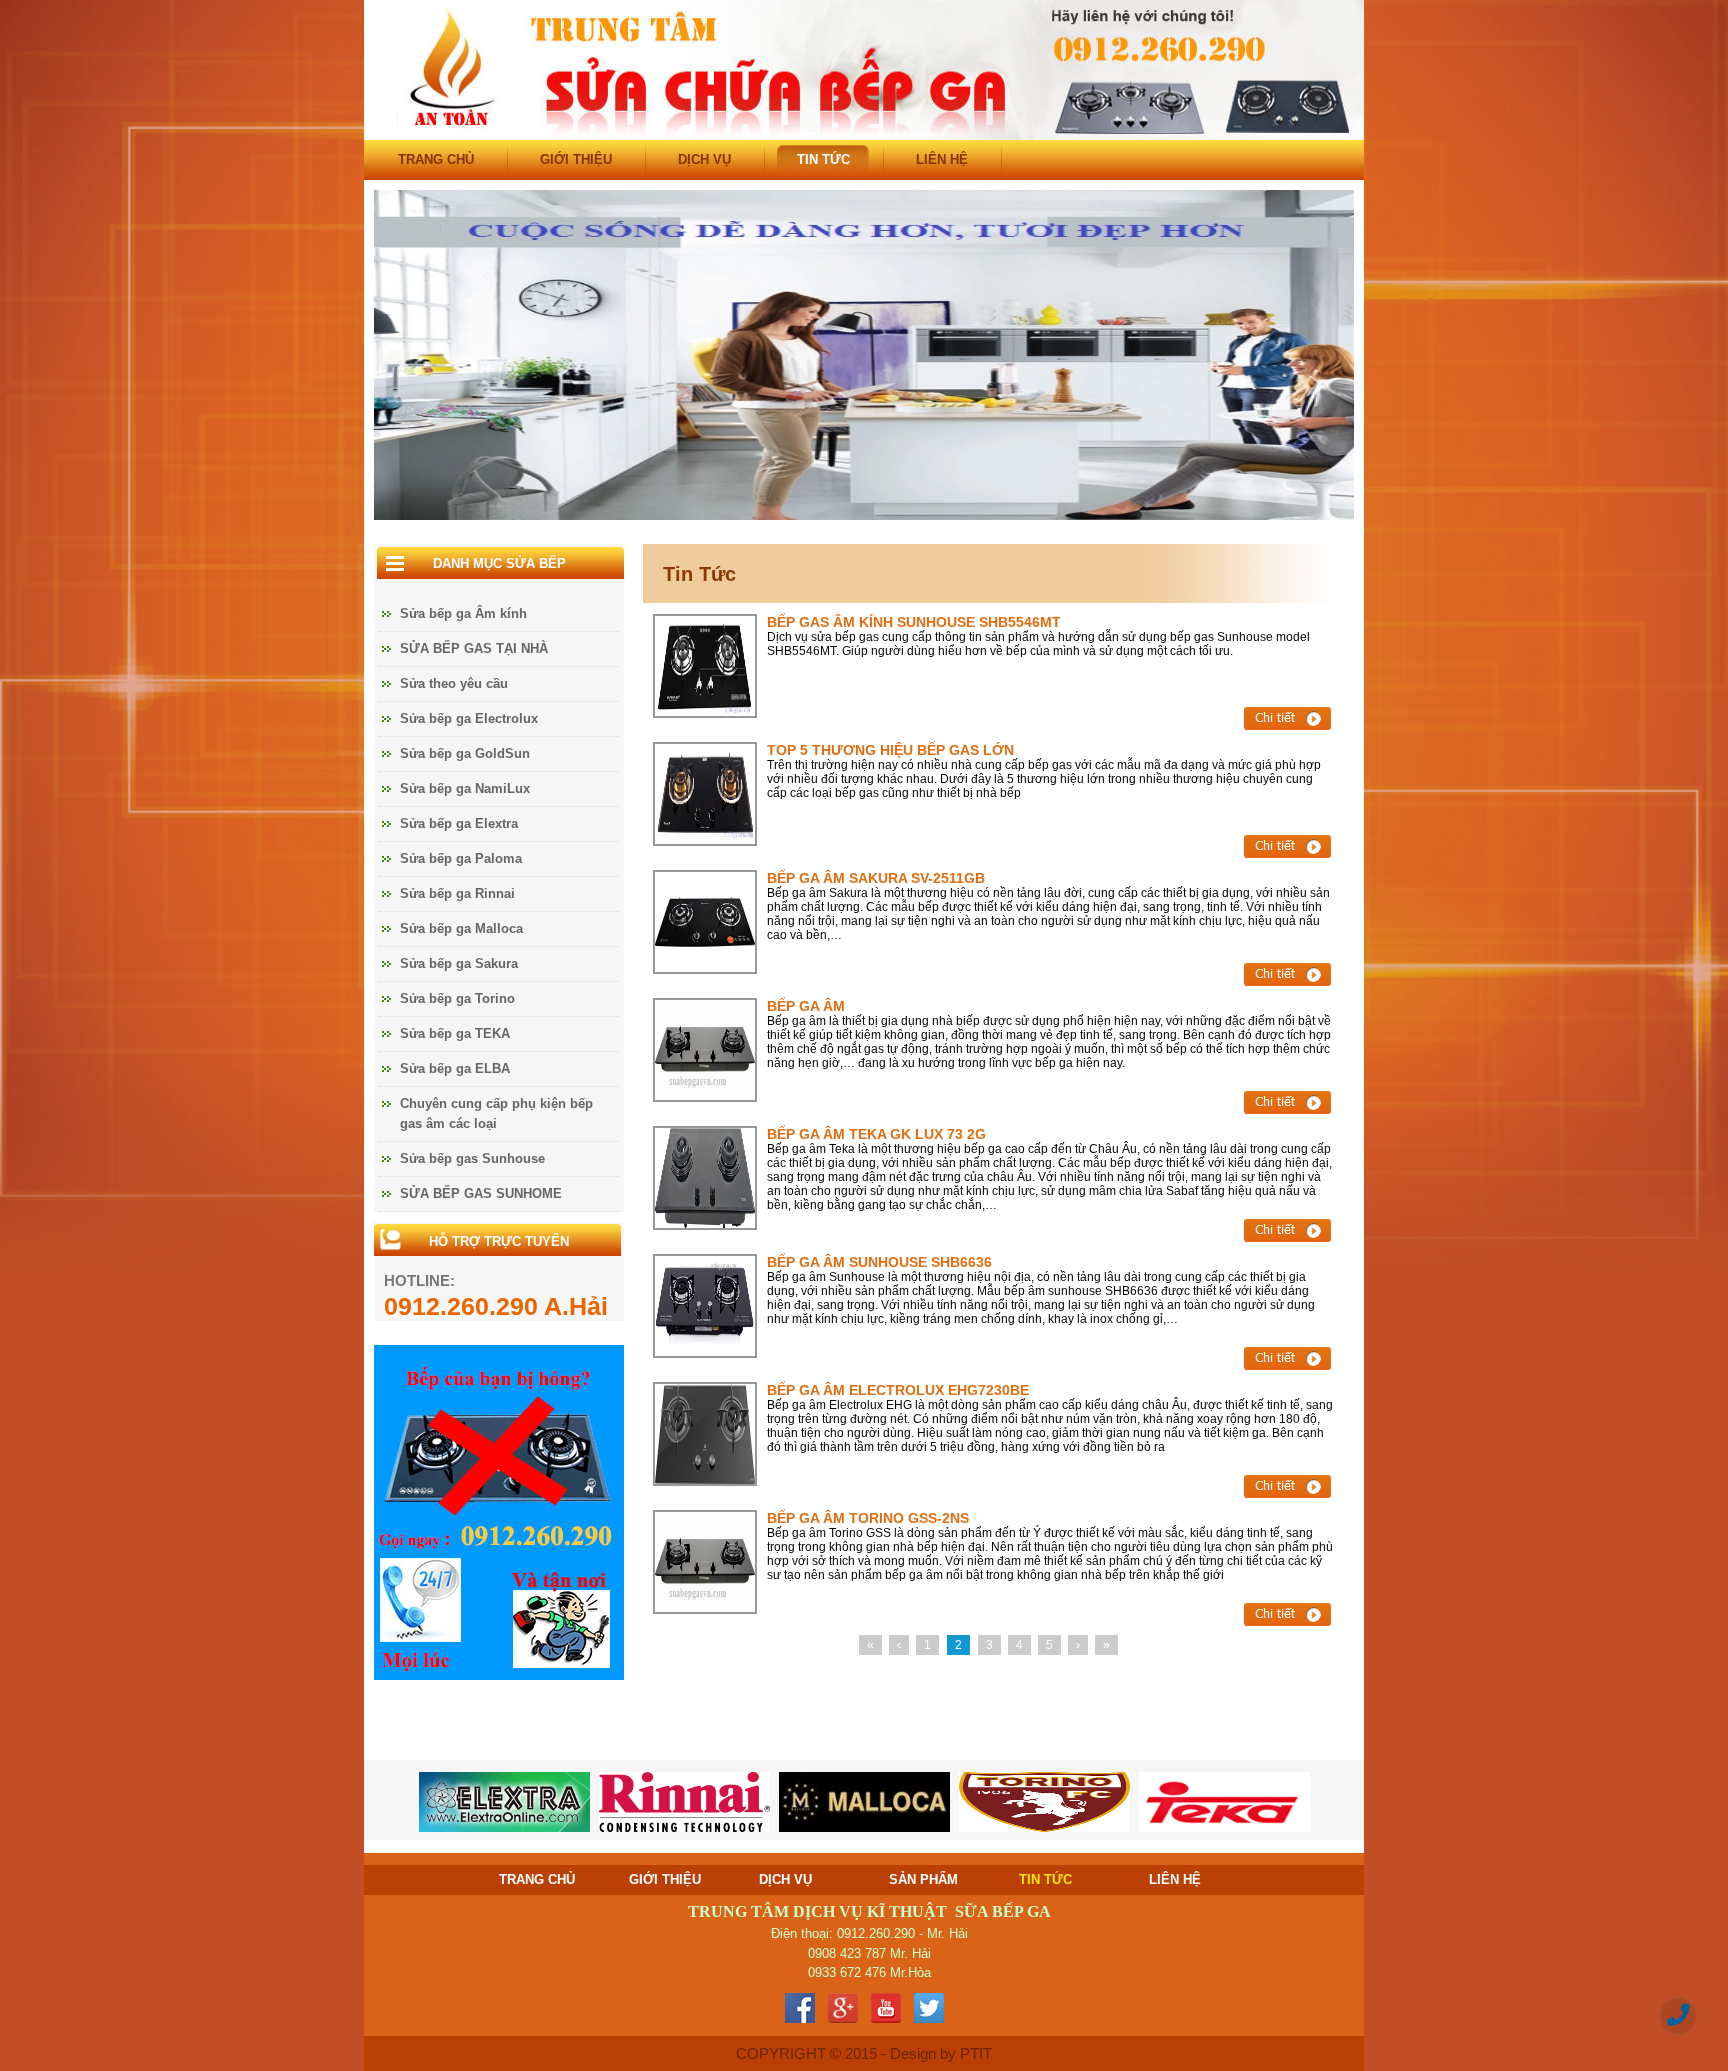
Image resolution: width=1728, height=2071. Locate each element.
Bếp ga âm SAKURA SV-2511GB (876, 878)
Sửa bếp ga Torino (457, 998)
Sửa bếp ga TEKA (455, 1033)
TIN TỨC (823, 159)
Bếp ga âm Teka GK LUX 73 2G (876, 1134)
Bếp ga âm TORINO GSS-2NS (868, 1518)
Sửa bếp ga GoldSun (465, 753)
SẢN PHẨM (923, 1879)
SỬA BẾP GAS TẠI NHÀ (474, 648)
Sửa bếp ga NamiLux (465, 788)
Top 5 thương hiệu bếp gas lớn (890, 750)
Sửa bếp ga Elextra (459, 823)
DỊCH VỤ (704, 159)
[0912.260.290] (1678, 2015)
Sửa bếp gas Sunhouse (472, 1158)
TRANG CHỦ (436, 159)
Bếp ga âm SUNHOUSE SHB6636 (879, 1262)
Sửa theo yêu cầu (454, 683)
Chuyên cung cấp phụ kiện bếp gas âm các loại (496, 1113)
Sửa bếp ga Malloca (461, 928)
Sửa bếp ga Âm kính (463, 613)
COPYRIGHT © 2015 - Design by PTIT (864, 2053)
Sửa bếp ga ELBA (455, 1068)
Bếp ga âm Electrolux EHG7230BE (898, 1390)
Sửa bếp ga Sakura (459, 963)
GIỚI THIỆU (576, 159)
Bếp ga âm (806, 1006)
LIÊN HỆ (942, 159)
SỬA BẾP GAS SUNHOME (481, 1193)
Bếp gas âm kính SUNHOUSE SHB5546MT (914, 622)
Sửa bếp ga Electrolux (469, 718)
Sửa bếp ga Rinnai (457, 893)
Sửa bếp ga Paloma (461, 858)
